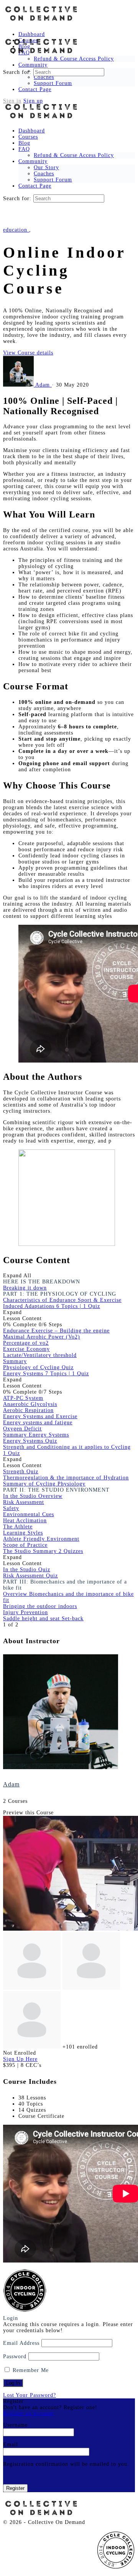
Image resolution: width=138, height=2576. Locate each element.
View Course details (28, 353)
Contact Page (35, 186)
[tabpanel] (69, 822)
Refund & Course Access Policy (74, 155)
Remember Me (30, 2370)
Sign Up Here (20, 2059)
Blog (24, 143)
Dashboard (32, 131)
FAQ (24, 149)
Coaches (44, 174)
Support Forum (53, 180)
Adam (11, 1784)
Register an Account (28, 2414)
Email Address (21, 2343)
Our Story (46, 167)
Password (15, 2356)
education (16, 230)
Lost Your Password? (30, 2395)
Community (33, 161)
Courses (28, 137)
